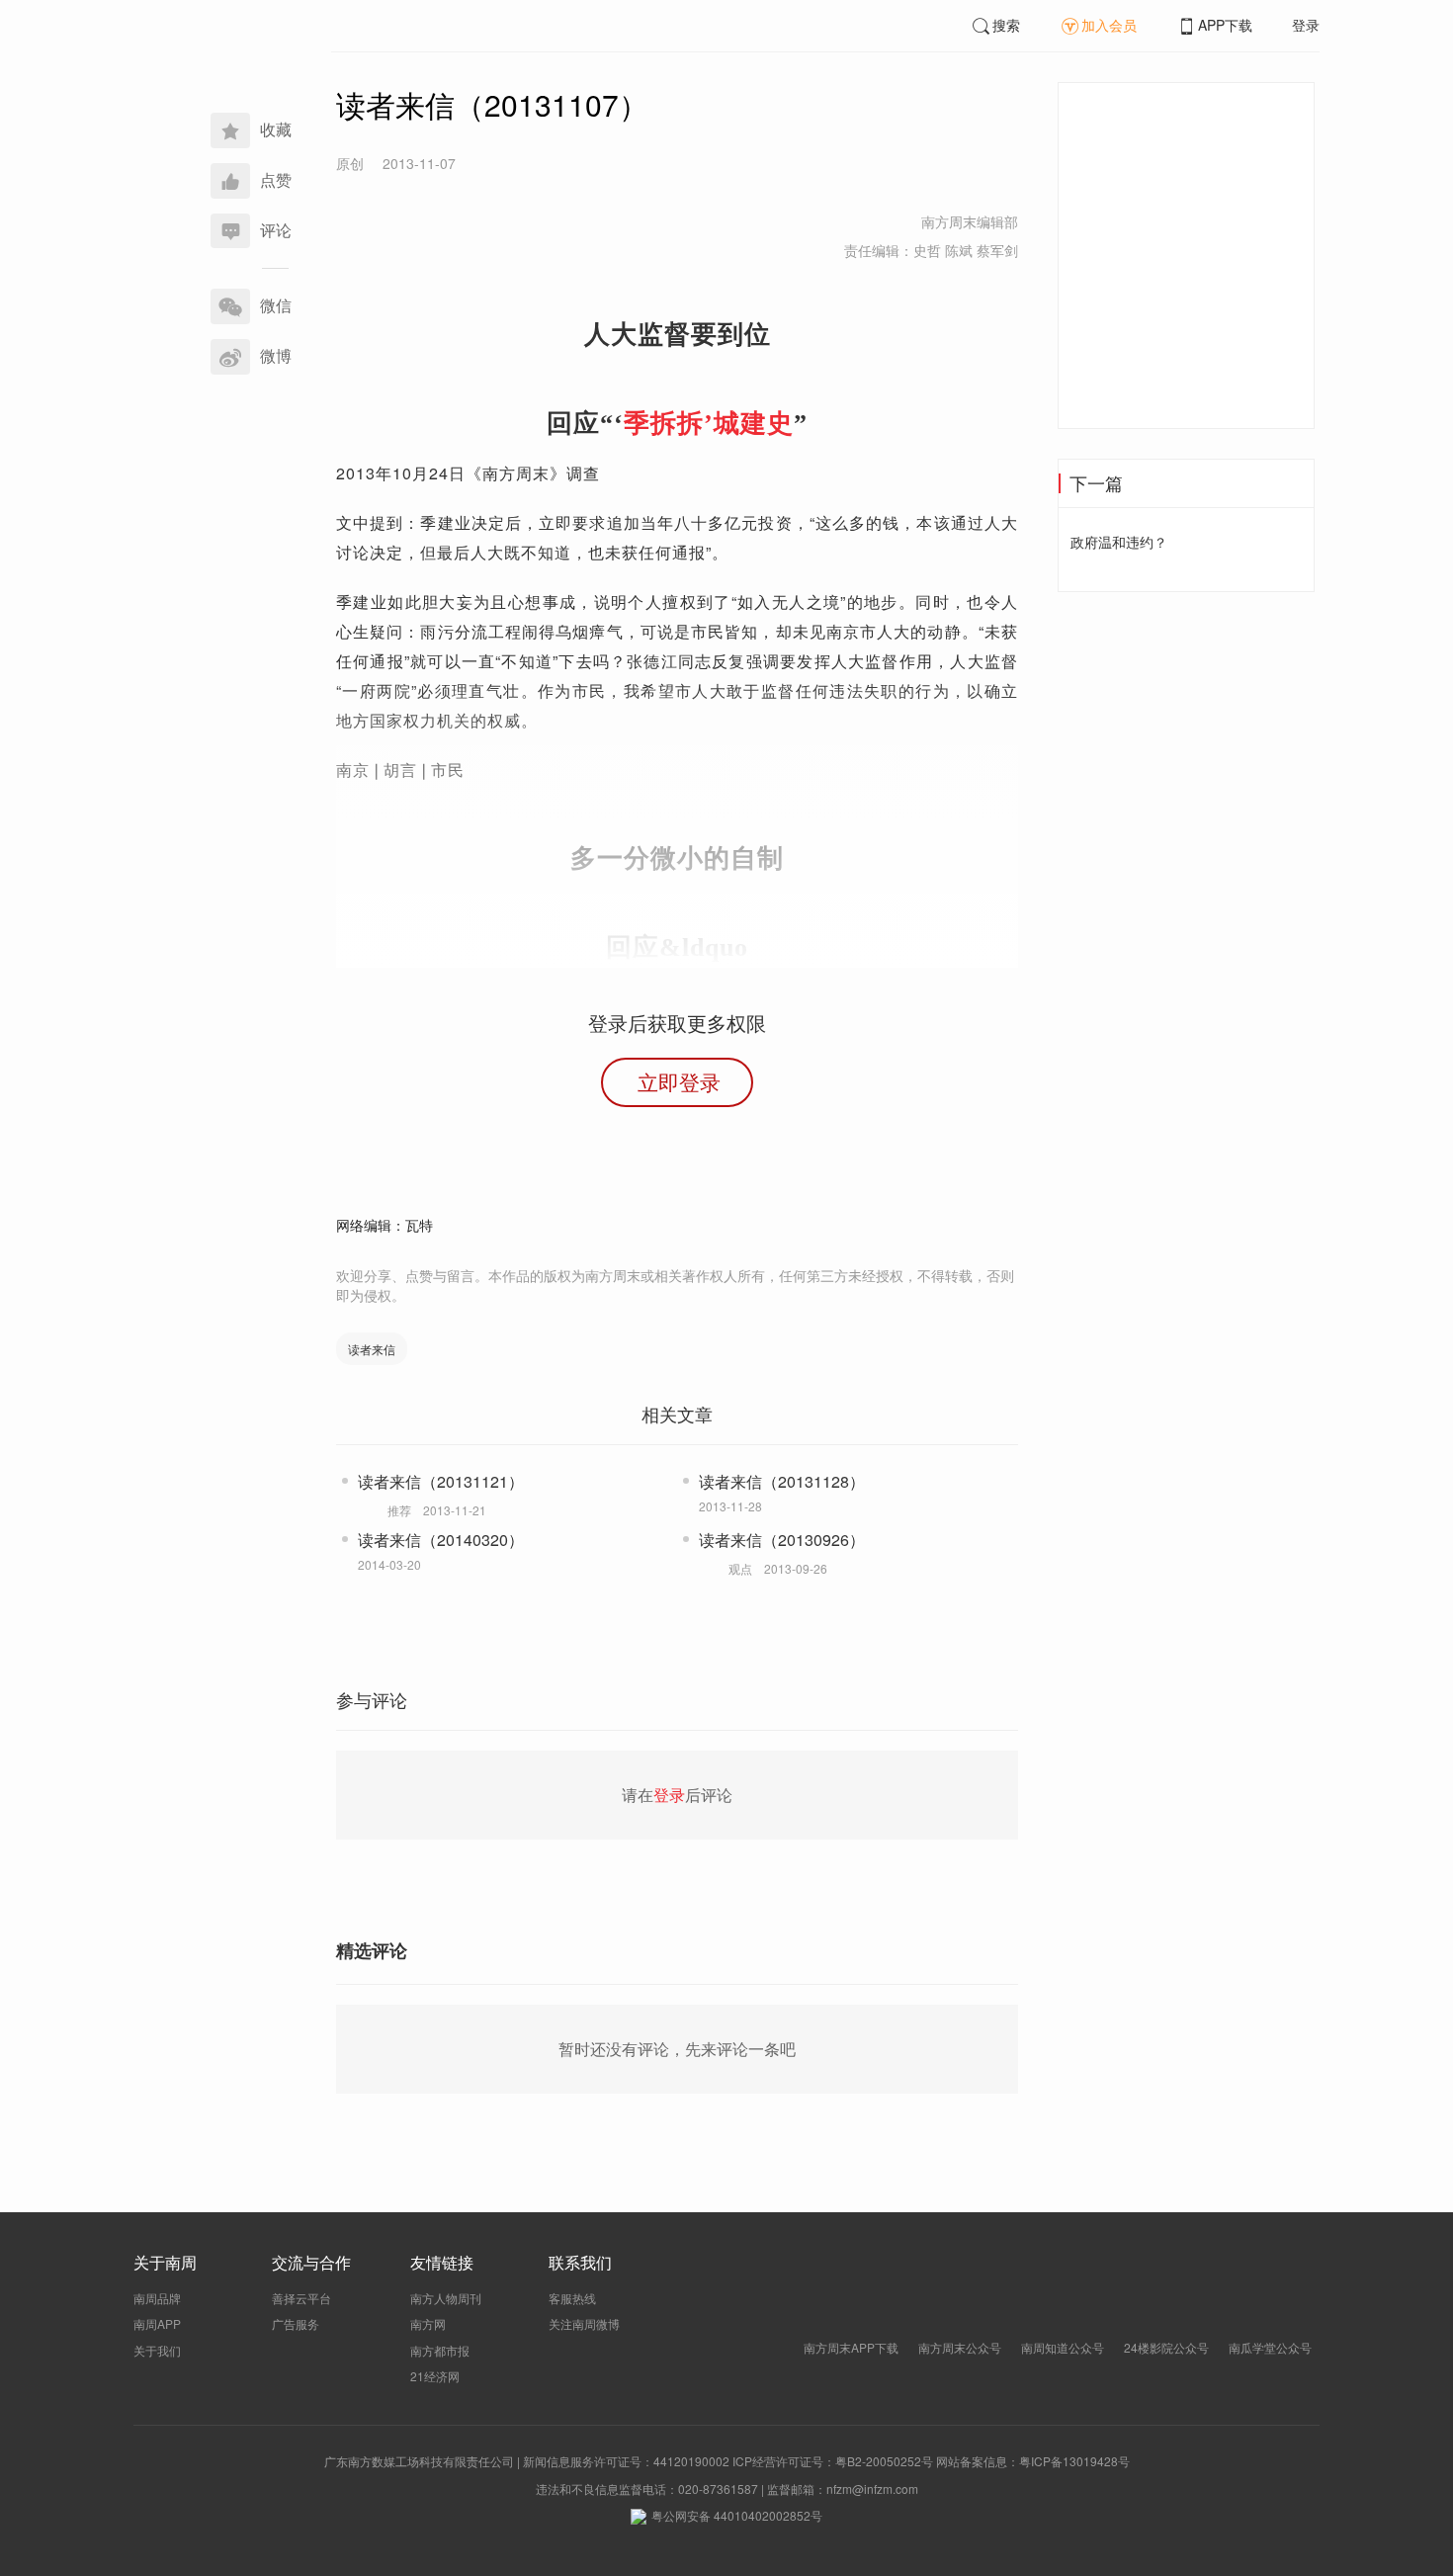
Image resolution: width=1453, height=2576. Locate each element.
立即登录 (679, 1081)
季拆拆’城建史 (709, 424)
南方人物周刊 (446, 2298)
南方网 (428, 2323)
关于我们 (157, 2350)
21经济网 (435, 2376)
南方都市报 (440, 2350)
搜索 (1006, 25)
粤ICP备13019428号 (1074, 2461)
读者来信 (372, 1349)
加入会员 (1109, 25)
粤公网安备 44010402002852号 (737, 2515)
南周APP (157, 2323)
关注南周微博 (584, 2323)
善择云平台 (301, 2298)
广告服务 (296, 2323)
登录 (1306, 25)
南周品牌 (157, 2298)
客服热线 (572, 2298)
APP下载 (1225, 25)
